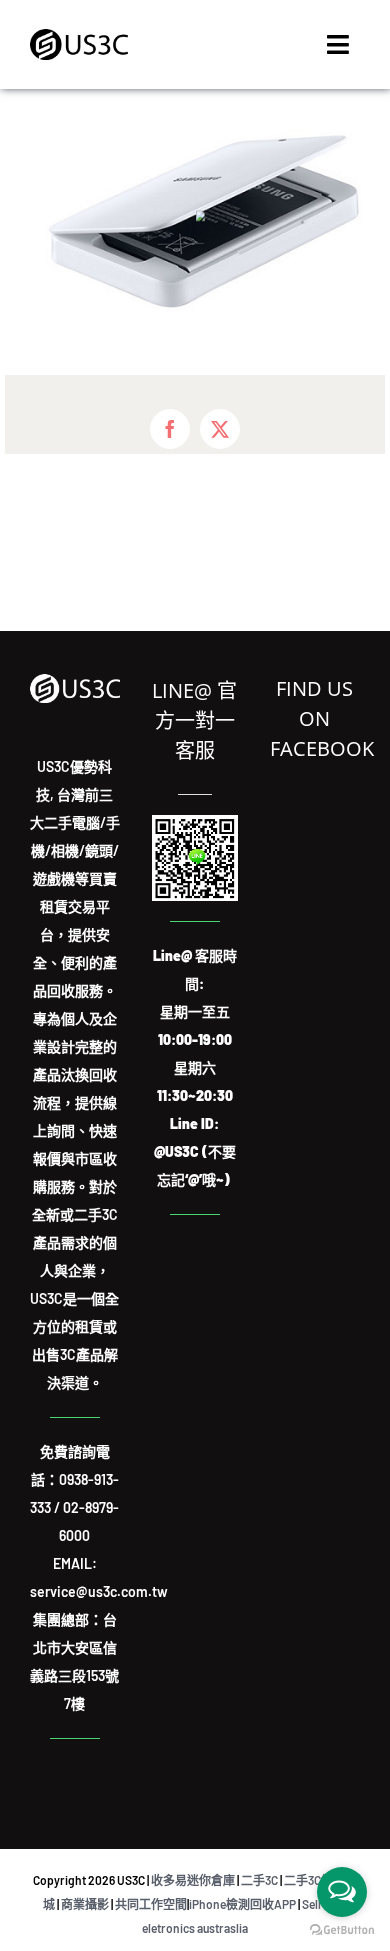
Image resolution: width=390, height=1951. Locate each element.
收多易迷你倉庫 (193, 1880)
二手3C (259, 1880)
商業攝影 (85, 1904)
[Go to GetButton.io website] (342, 1930)
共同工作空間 (151, 1904)
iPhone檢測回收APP (242, 1904)
